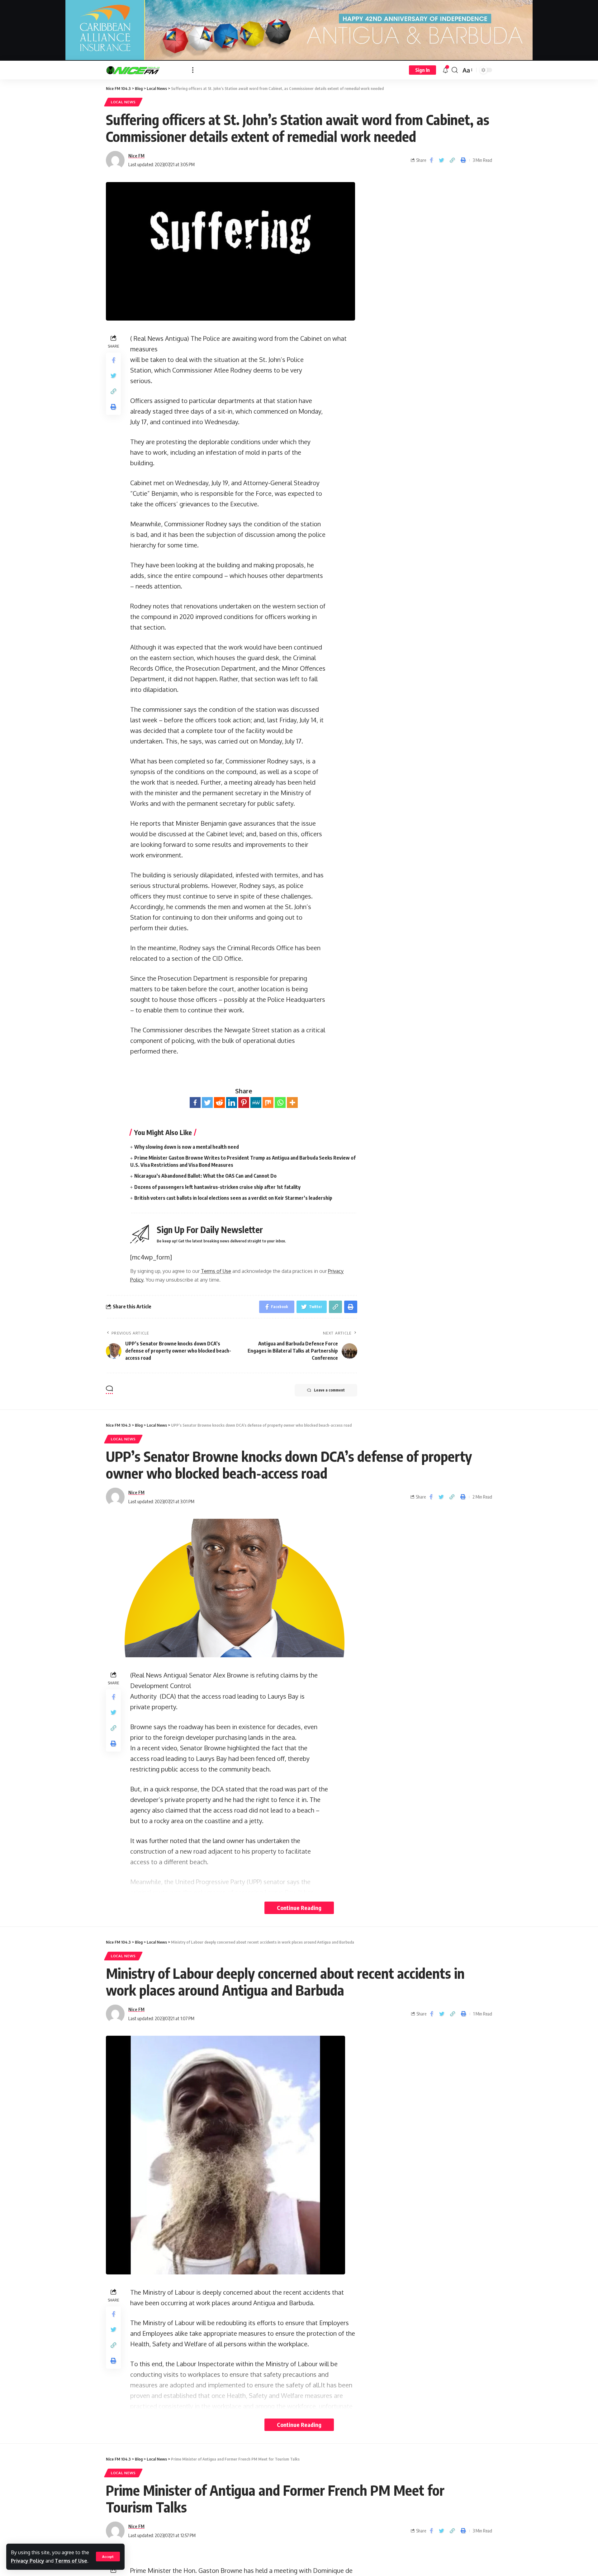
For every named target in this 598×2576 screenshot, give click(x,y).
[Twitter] (207, 1103)
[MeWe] (256, 1103)
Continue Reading (299, 1908)
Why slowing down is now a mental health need (187, 1147)
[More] (292, 1103)
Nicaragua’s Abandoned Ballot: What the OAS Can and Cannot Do (205, 1176)
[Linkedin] (232, 1103)
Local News (123, 102)
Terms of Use (71, 2561)
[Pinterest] (244, 1103)
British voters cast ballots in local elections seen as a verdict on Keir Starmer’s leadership (233, 1198)
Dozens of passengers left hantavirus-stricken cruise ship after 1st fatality (217, 1187)
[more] (193, 70)
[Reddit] (219, 1103)
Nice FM (136, 156)
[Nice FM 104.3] (144, 70)
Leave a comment (329, 1390)
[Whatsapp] (280, 1103)
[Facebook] (195, 1103)
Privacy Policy (28, 2561)
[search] (455, 70)
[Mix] (268, 1103)
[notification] (445, 70)
